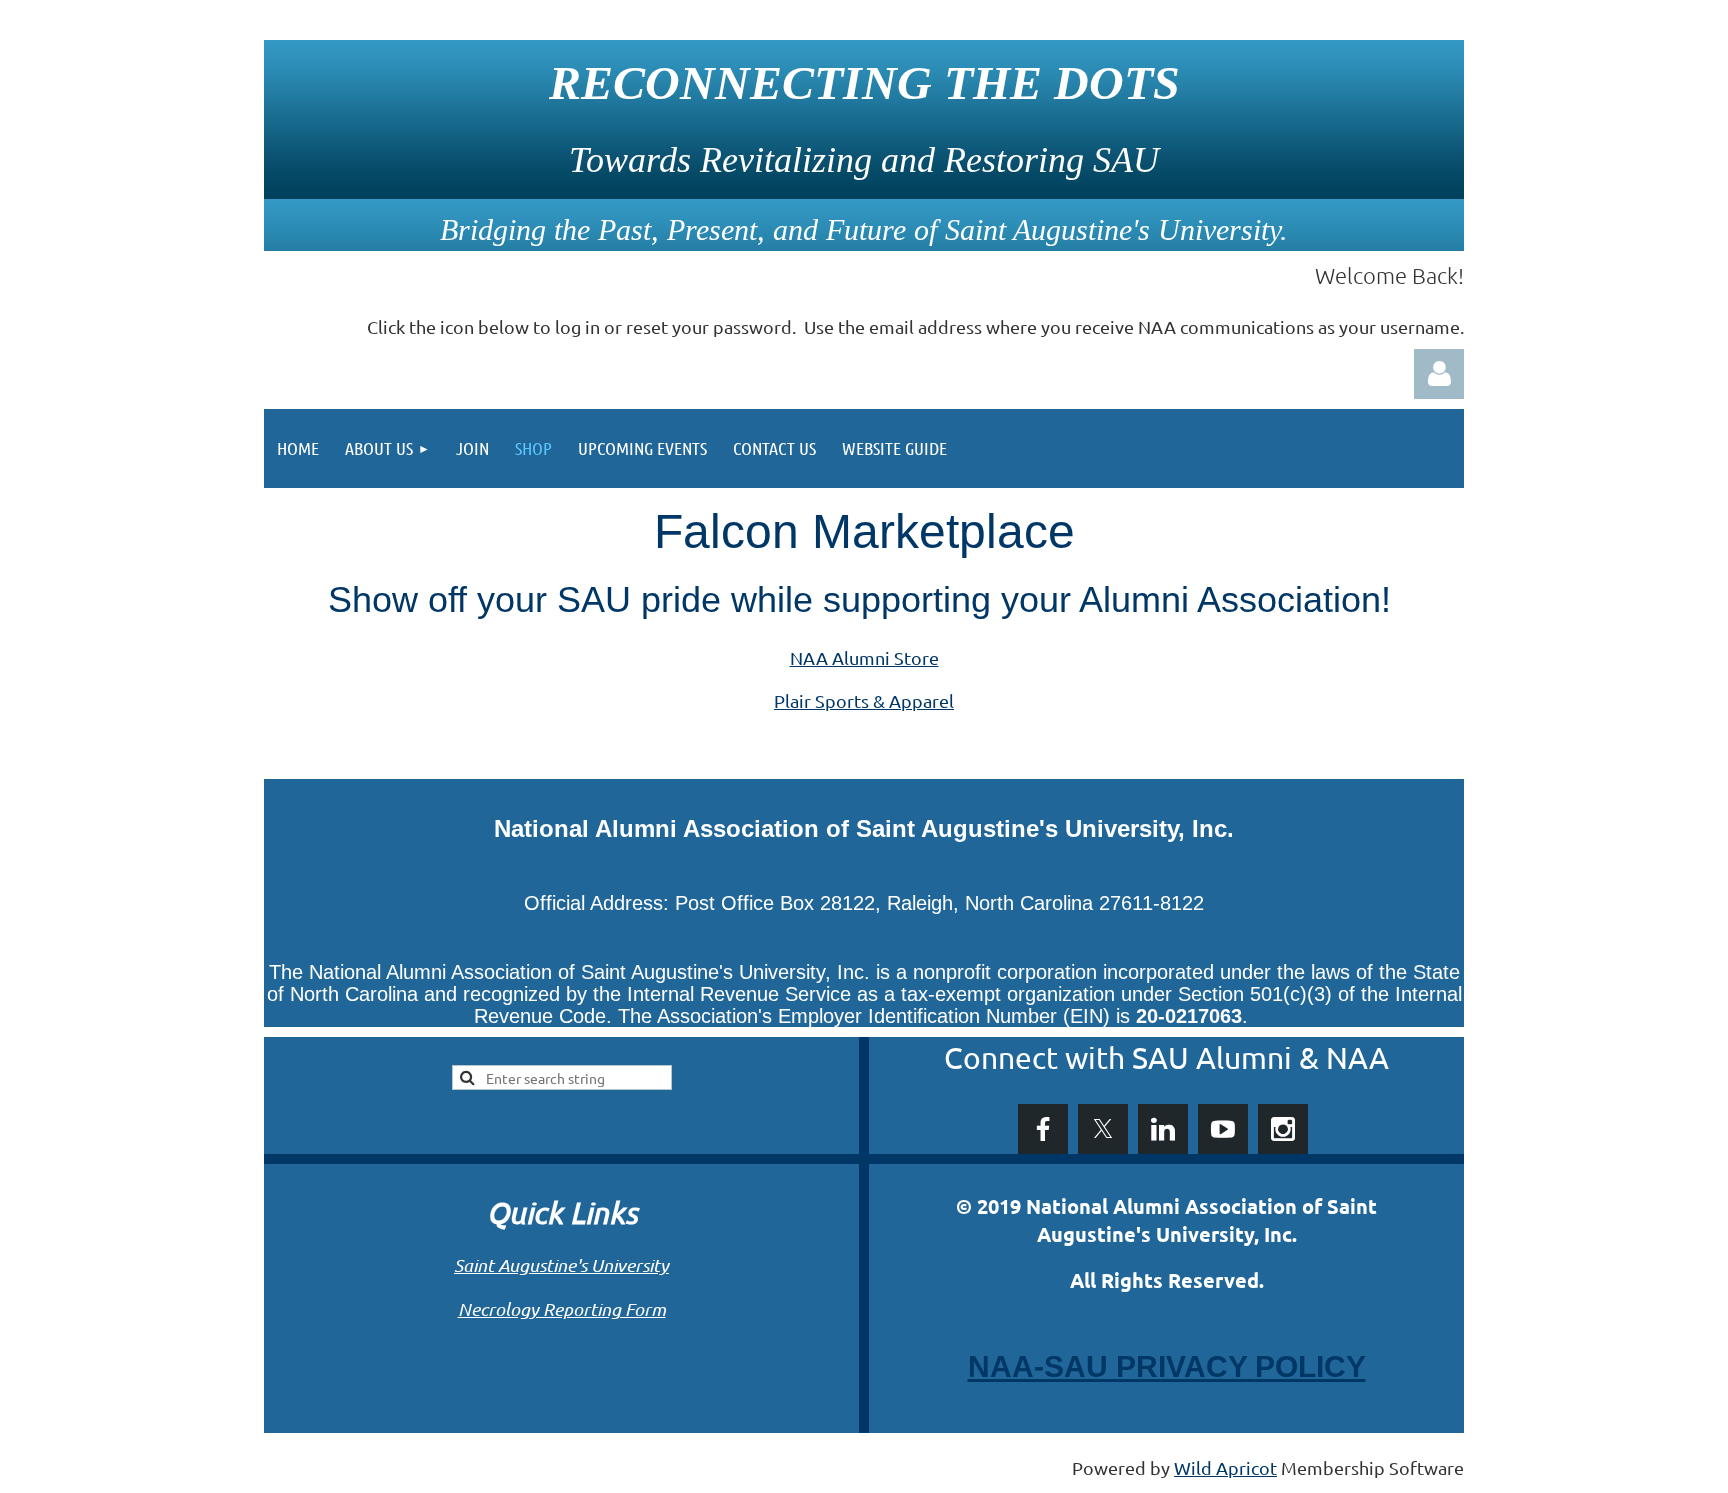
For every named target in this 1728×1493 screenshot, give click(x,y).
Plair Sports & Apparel (864, 700)
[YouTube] (1223, 1129)
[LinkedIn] (1163, 1129)
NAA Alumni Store (864, 657)
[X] (1103, 1129)
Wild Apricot (1225, 1467)
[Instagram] (1283, 1129)
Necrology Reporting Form (562, 1309)
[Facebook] (1043, 1129)
